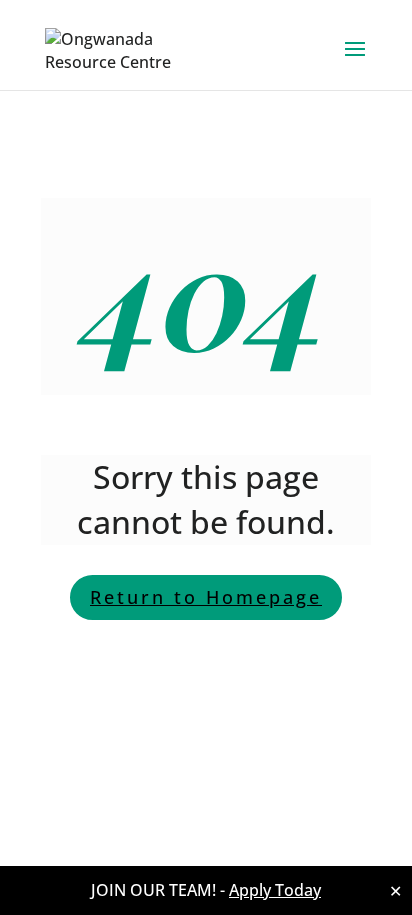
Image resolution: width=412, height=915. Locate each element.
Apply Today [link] (275, 890)
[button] (355, 62)
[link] (121, 48)
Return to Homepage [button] (206, 597)
